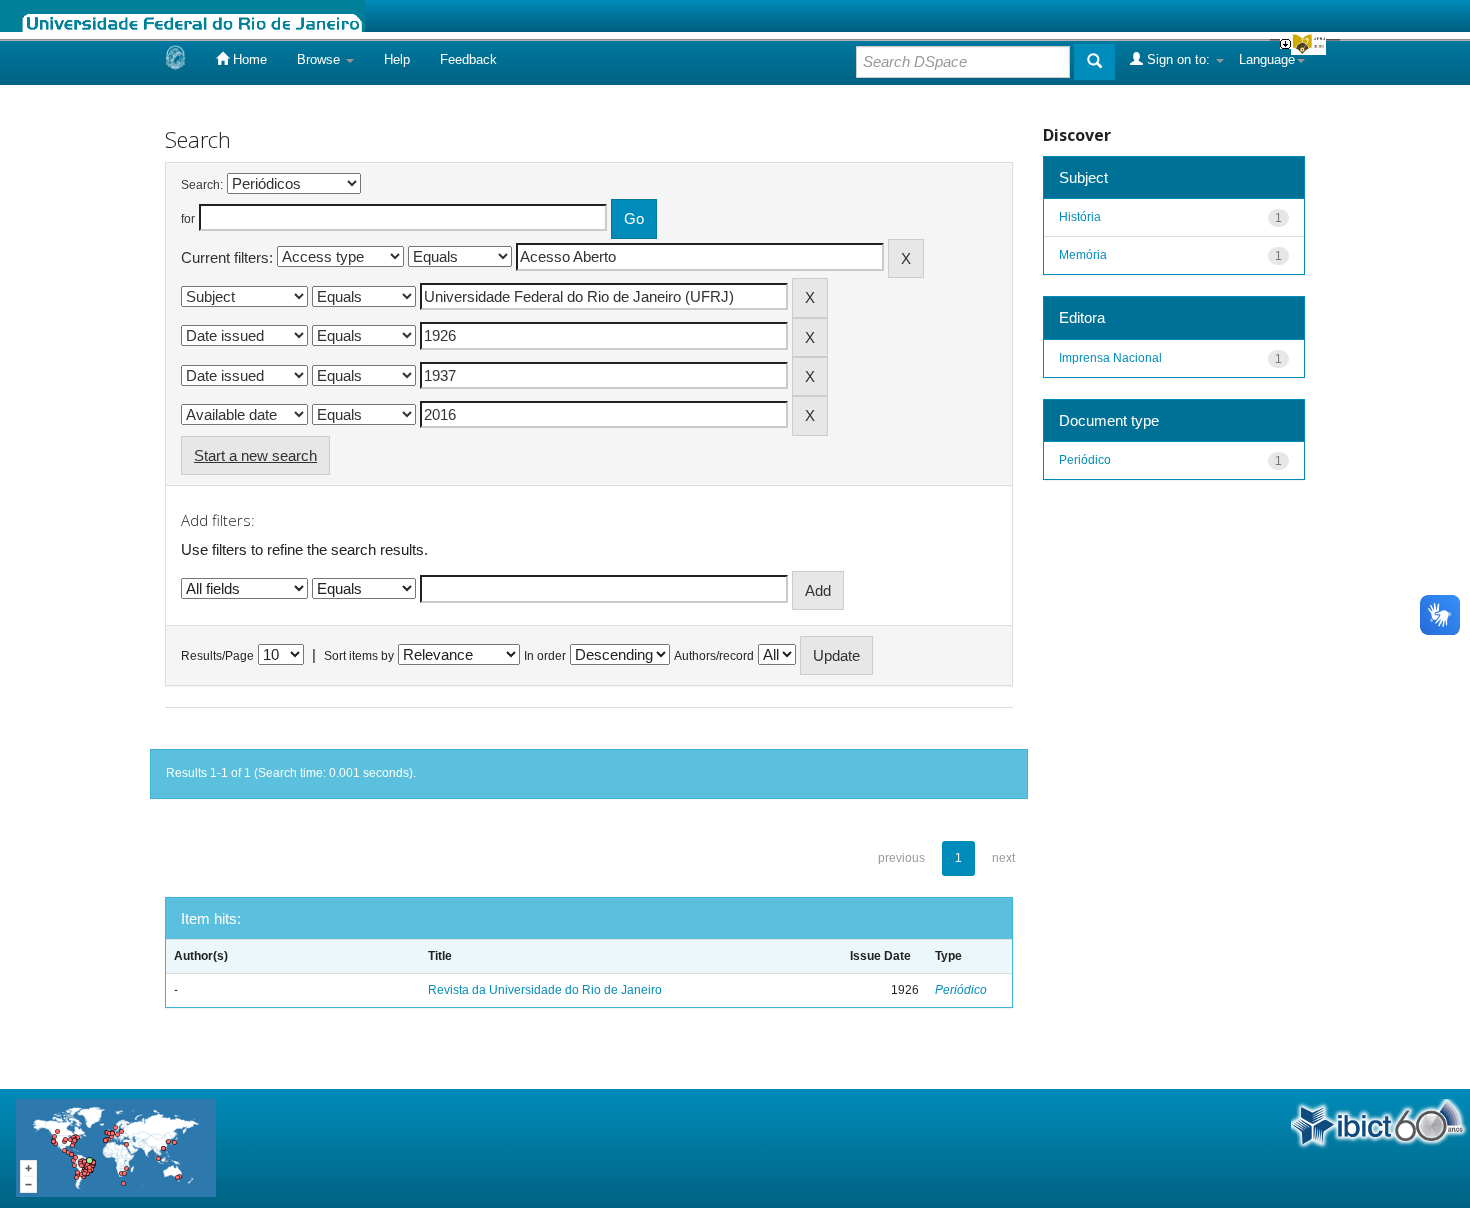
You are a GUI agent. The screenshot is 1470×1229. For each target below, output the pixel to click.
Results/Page (217, 656)
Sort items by (359, 656)
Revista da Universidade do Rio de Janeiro (545, 990)
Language (1267, 59)
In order (545, 656)
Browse (320, 59)
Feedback (468, 59)
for (188, 219)
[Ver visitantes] (116, 1147)
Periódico (961, 990)
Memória (1083, 255)
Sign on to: (1178, 59)
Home (248, 59)
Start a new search (255, 455)
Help (397, 59)
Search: (202, 185)
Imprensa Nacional (1110, 358)
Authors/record (714, 656)
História (1080, 217)
